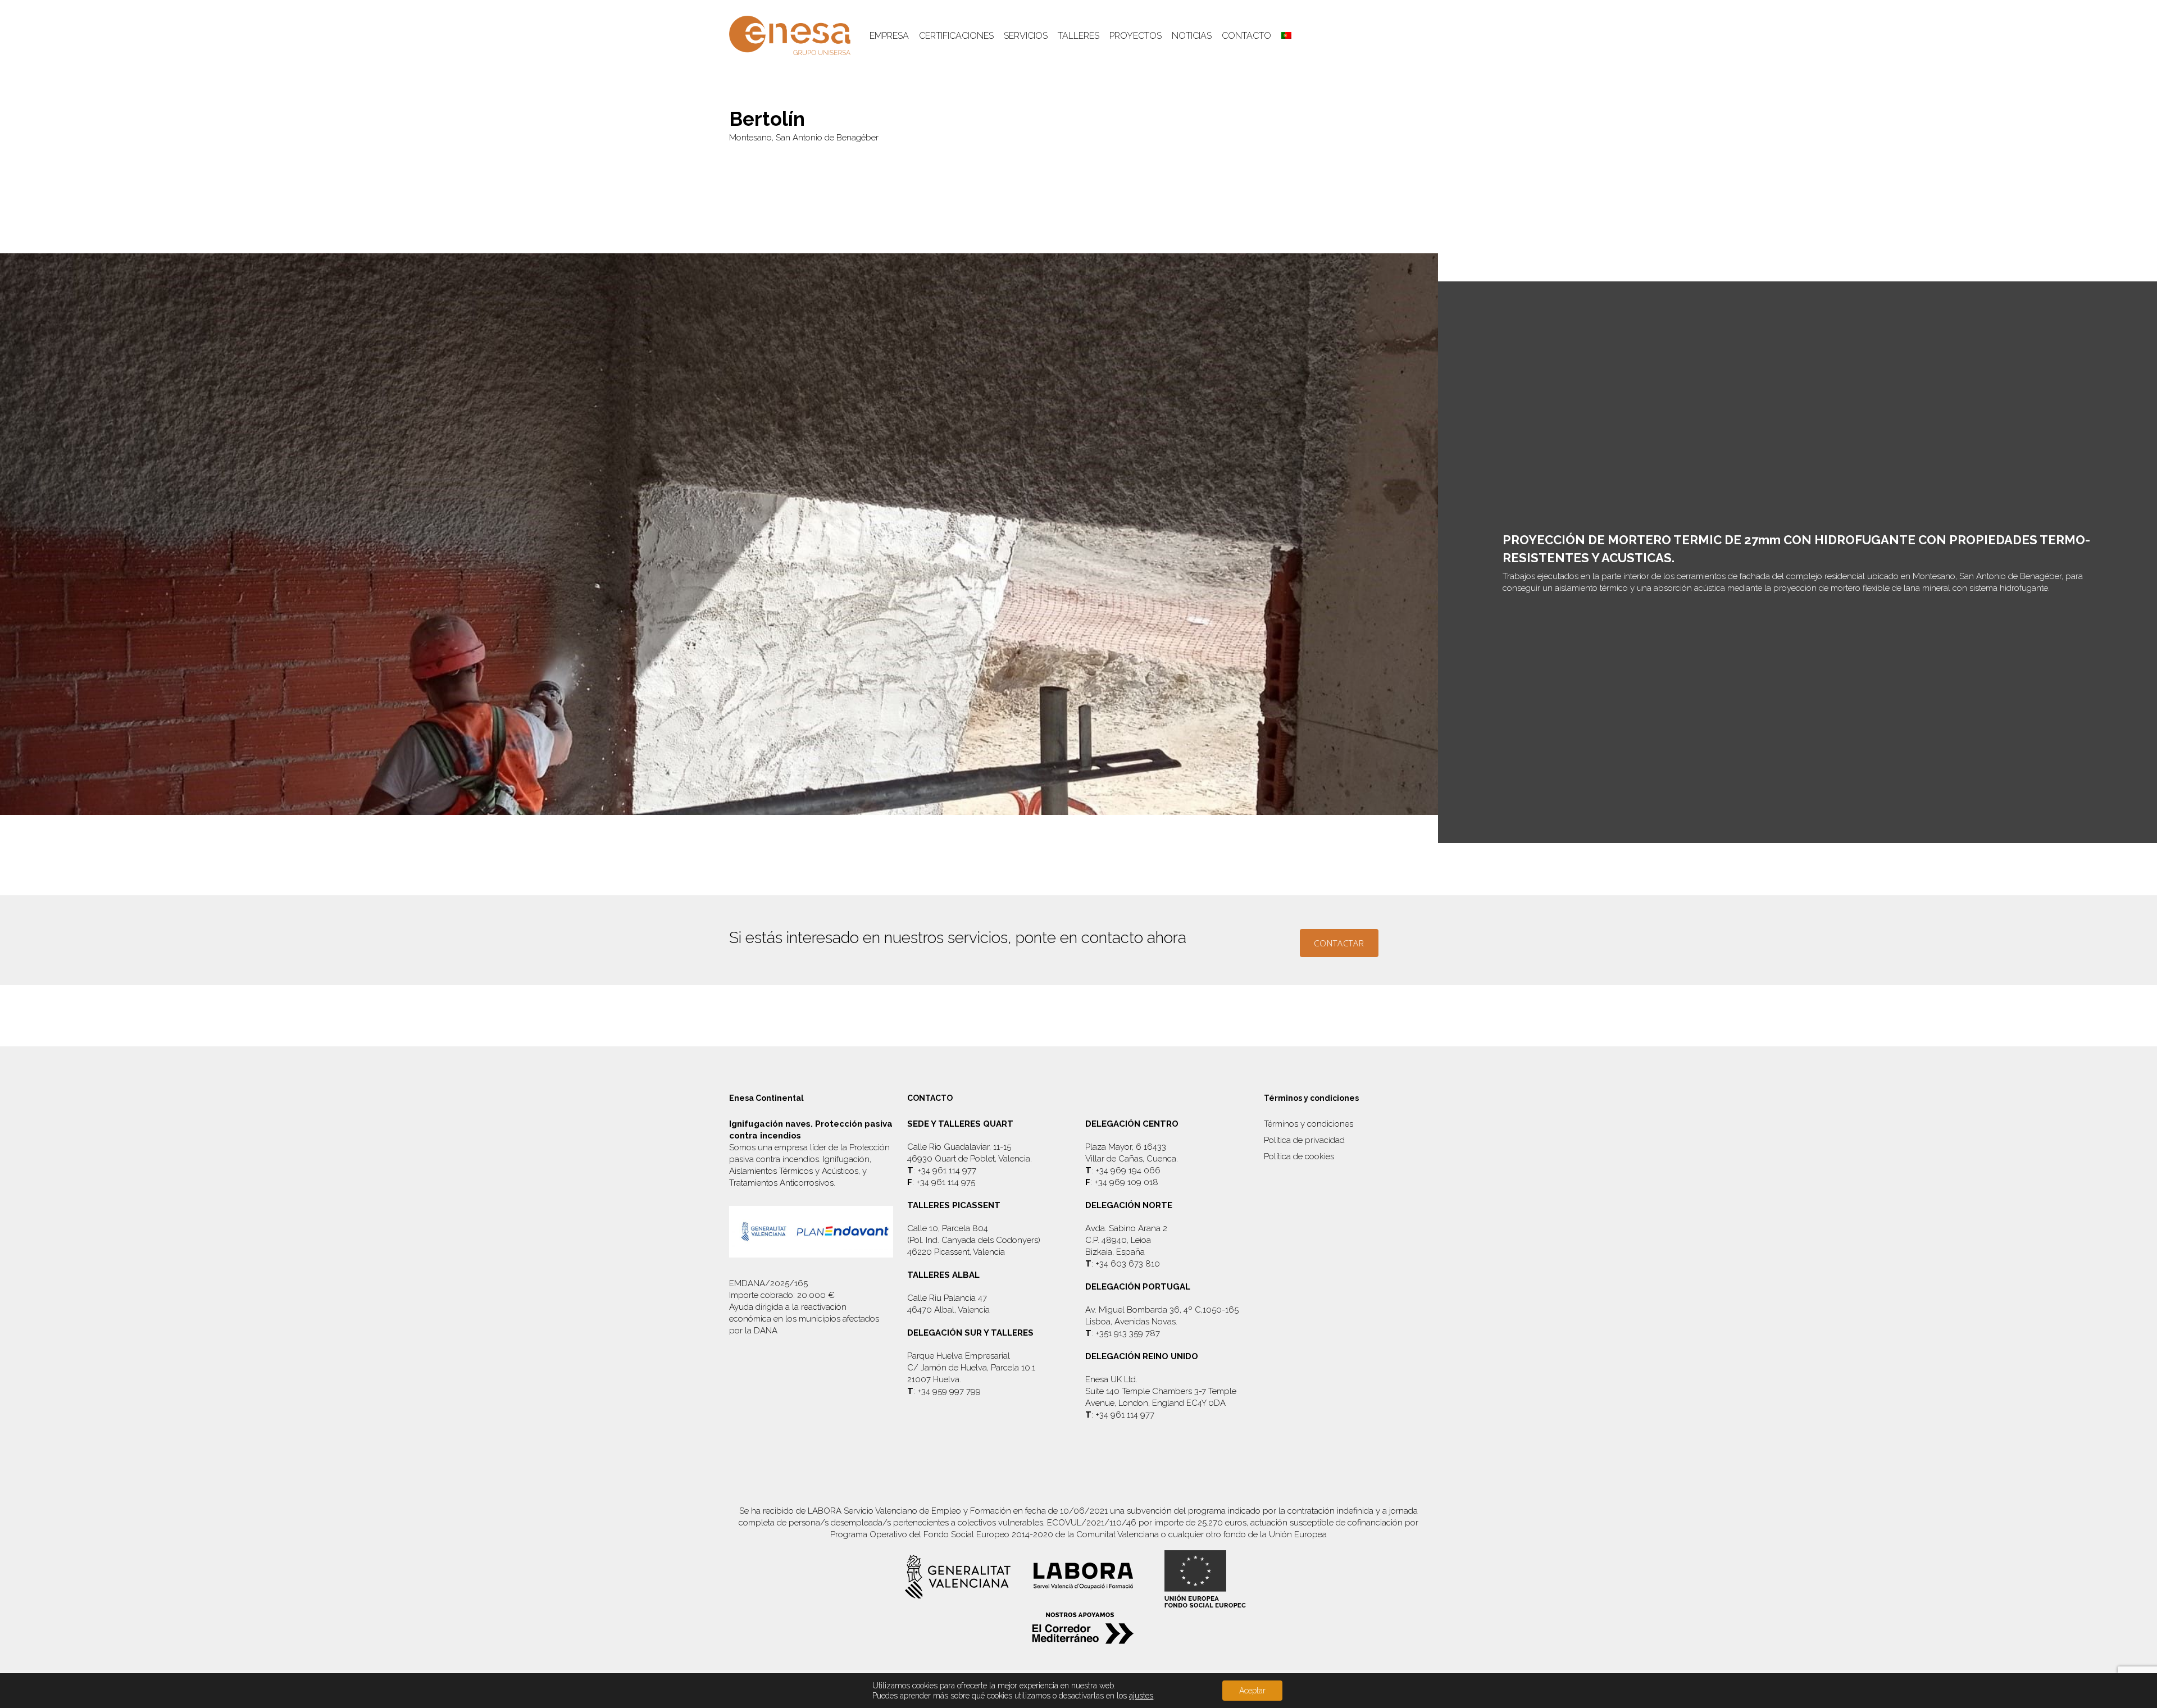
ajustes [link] (1141, 1696)
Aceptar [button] (1252, 1691)
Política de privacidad (1304, 1140)
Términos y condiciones (1309, 1124)
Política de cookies (1299, 1156)
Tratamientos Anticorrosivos (781, 1183)
